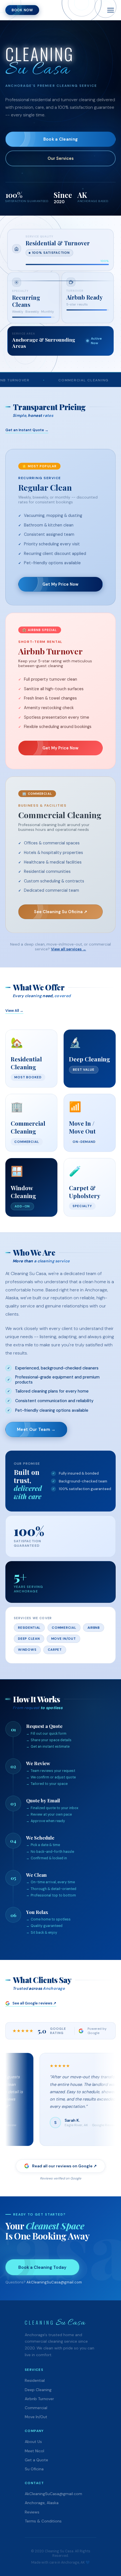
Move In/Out (36, 2417)
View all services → (69, 949)
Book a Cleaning (60, 139)
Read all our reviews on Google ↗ (64, 2166)
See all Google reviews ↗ (34, 2003)
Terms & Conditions (43, 2521)
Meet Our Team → (36, 1429)
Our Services (61, 158)
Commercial (36, 2408)
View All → (14, 1011)
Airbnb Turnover (39, 2399)
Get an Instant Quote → (27, 430)
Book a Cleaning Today (42, 2267)
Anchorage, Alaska (42, 2503)
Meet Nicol (34, 2451)
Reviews (32, 2512)
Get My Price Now (60, 584)
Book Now (22, 10)
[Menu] (111, 10)
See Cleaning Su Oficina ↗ (61, 912)
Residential (35, 2380)
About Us (33, 2442)
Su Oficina (34, 2469)
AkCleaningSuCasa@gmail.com (54, 2282)
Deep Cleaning (38, 2390)
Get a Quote (36, 2460)
